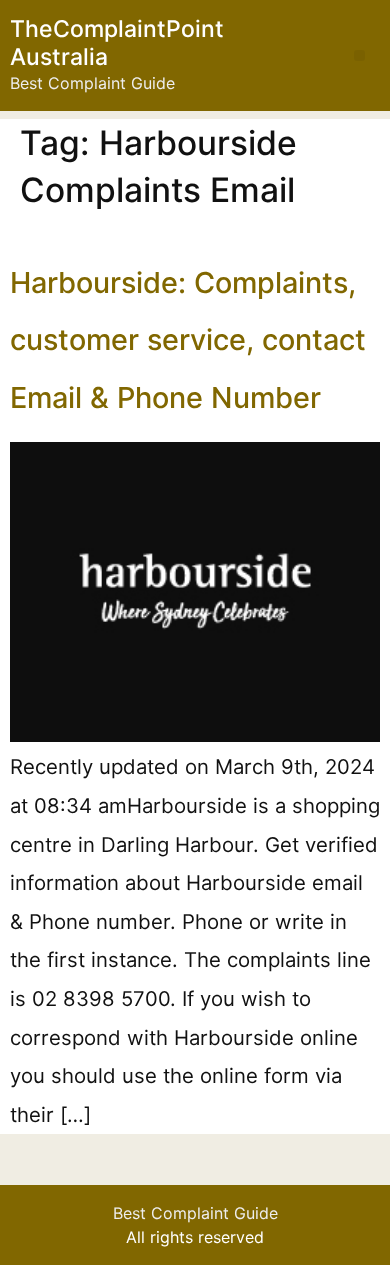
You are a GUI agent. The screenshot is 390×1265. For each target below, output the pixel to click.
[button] (359, 55)
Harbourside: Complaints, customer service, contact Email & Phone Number (188, 340)
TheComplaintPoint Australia (117, 43)
